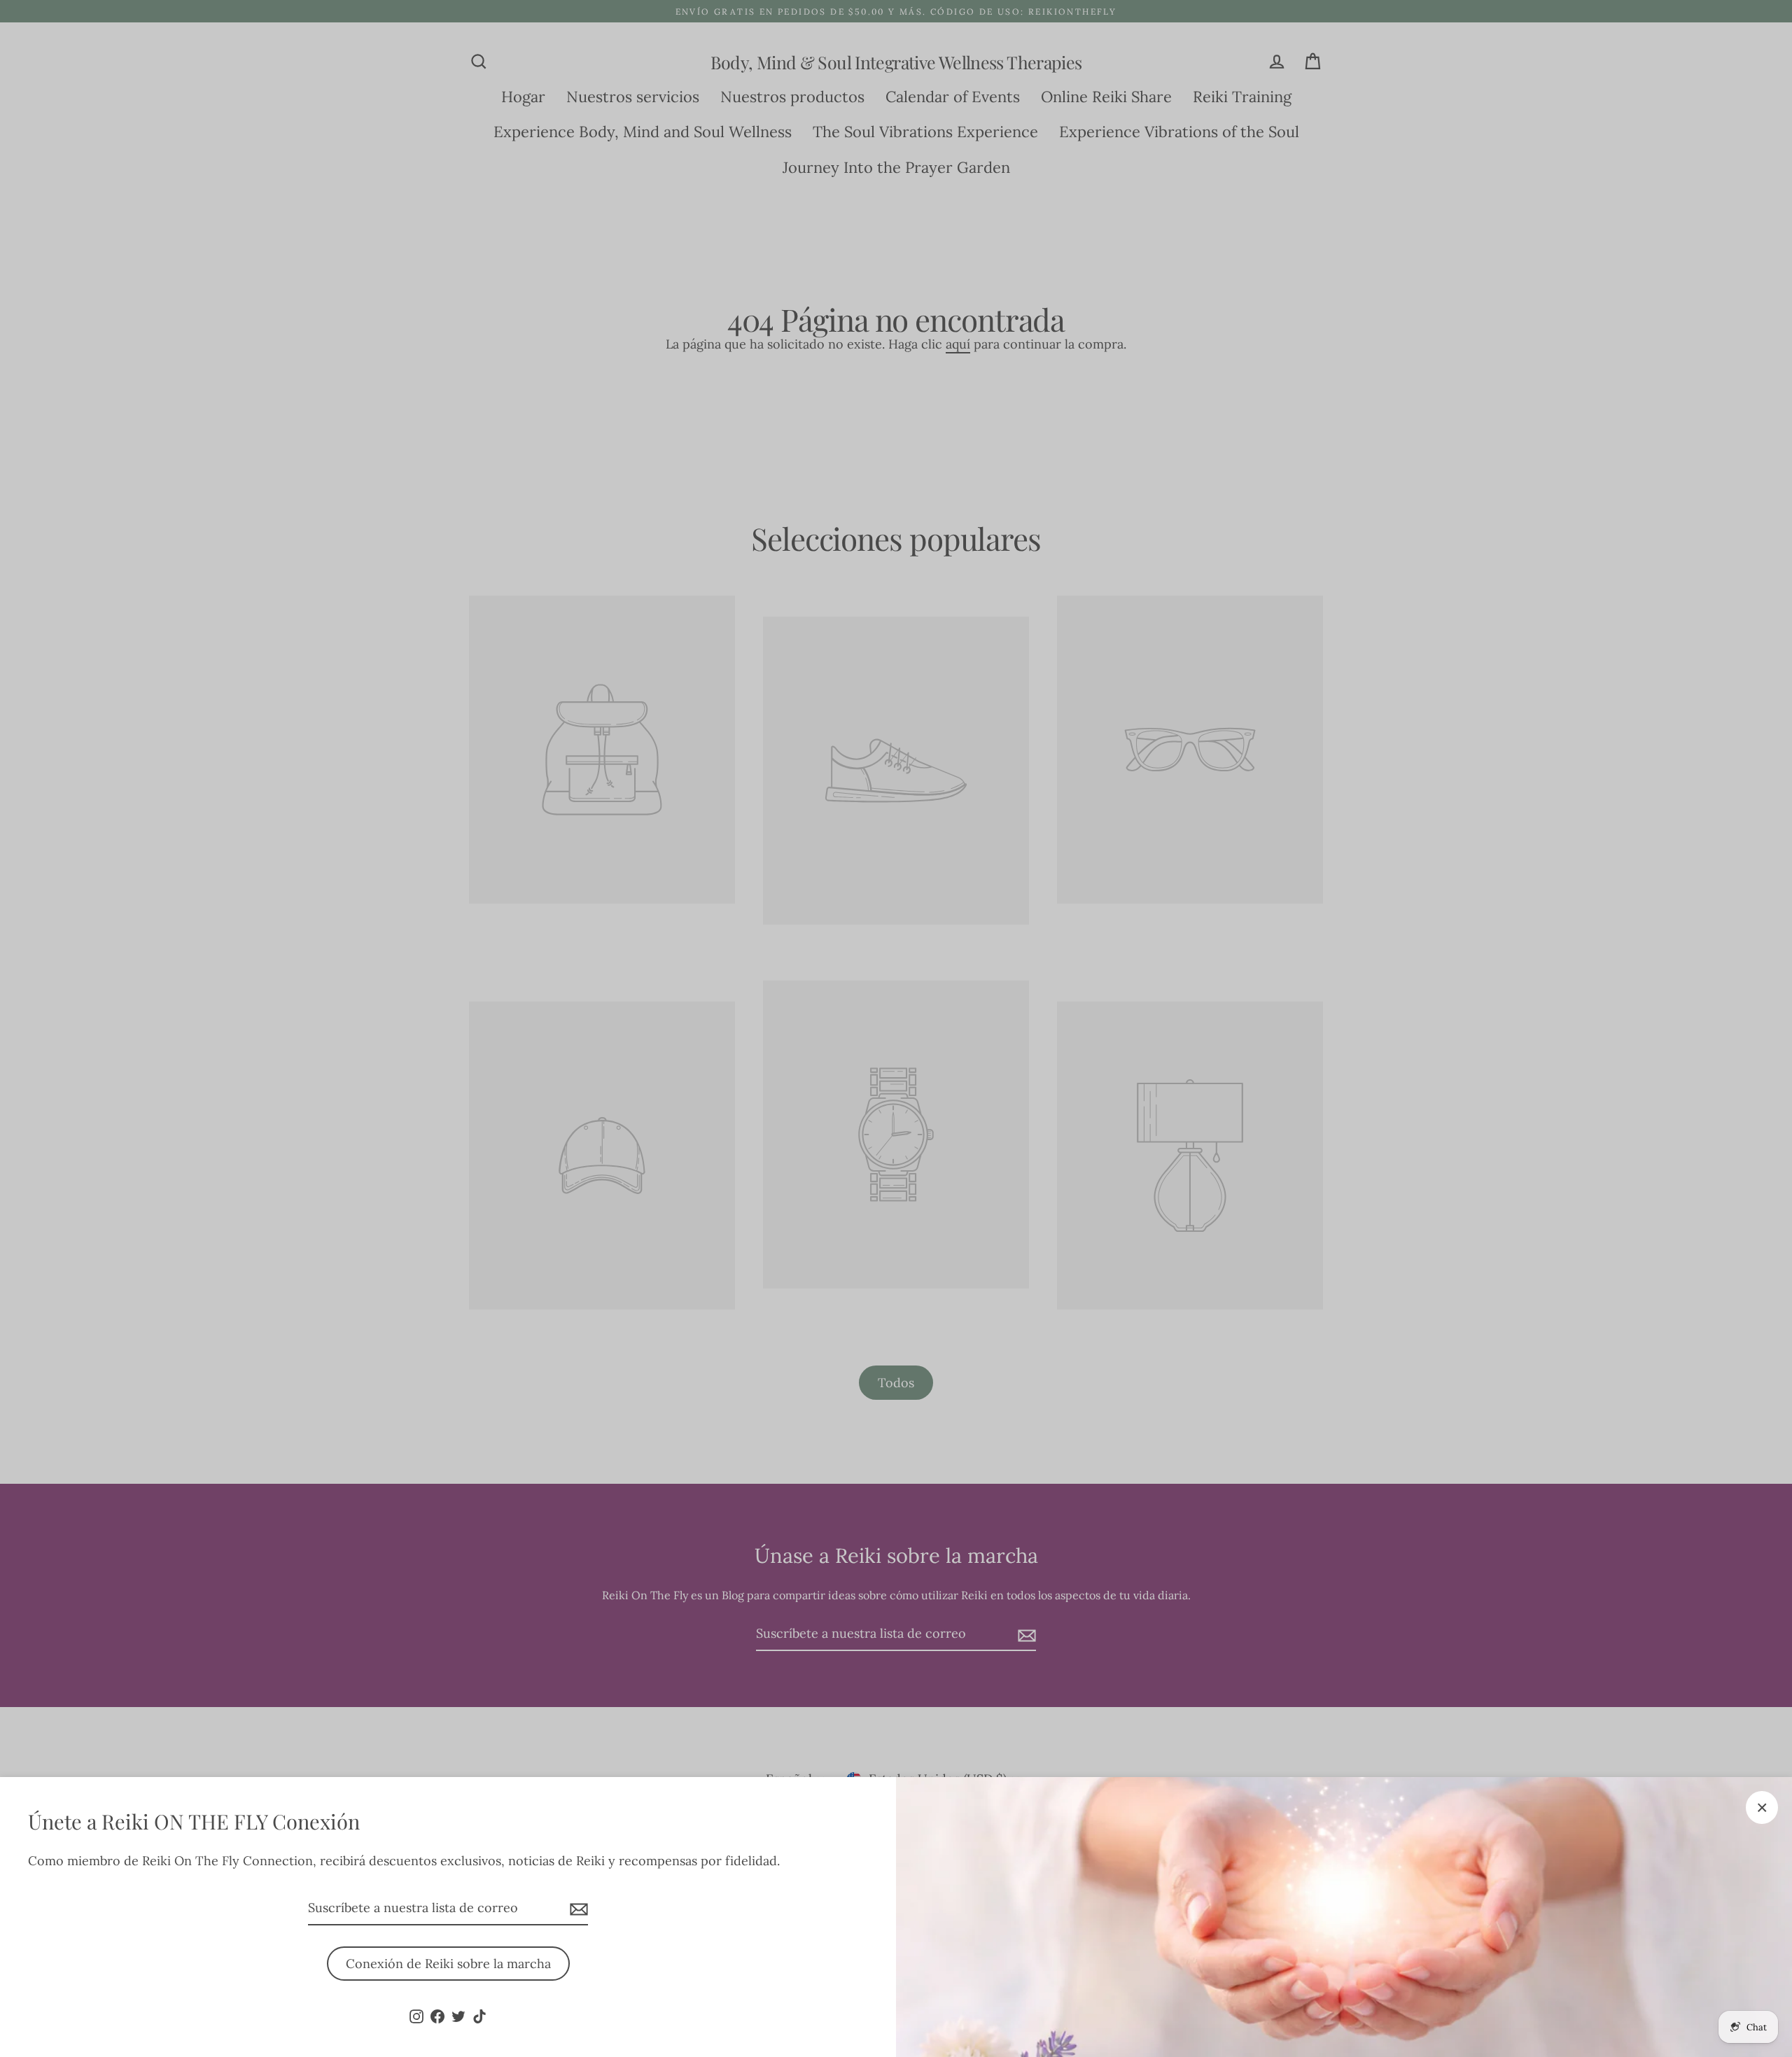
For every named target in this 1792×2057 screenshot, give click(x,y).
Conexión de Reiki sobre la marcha (448, 1964)
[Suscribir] (577, 1909)
